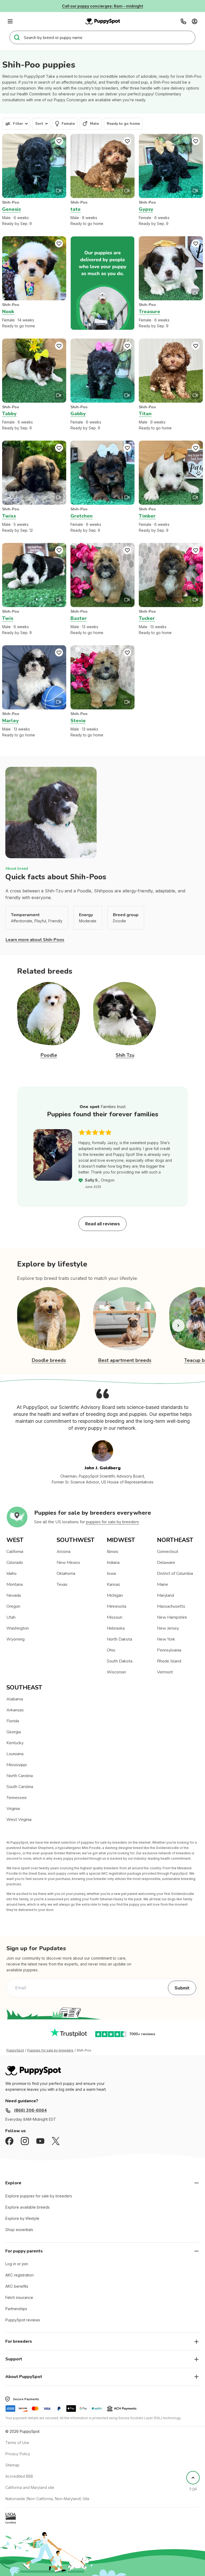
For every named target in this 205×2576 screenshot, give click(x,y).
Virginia (13, 1809)
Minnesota (117, 1606)
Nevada (14, 1595)
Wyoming (15, 1639)
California (15, 1552)
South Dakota (120, 1661)
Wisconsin (116, 1672)
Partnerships (16, 2309)
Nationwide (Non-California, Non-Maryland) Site (47, 2499)
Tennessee (17, 1798)
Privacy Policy (18, 2454)
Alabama (15, 1699)
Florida (13, 1721)
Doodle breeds (49, 1360)
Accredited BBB (19, 2476)
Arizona (64, 1552)
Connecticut (168, 1552)
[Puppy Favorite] (59, 141)
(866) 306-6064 (30, 2110)
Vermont (165, 1672)
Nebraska (116, 1628)
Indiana (113, 1563)
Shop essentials (19, 2230)
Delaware (166, 1563)
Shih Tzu (125, 1055)
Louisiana (15, 1754)
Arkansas (15, 1710)
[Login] (195, 21)
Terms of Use (17, 2443)
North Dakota (119, 1639)
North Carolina (20, 1776)
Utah (11, 1617)
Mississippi (17, 1765)
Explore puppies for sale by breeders (39, 2196)
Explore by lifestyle (22, 2218)
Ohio (111, 1650)
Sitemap (12, 2465)
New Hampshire (172, 1617)
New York (166, 1639)
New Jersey (168, 1628)
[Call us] (183, 21)
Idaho (11, 1573)
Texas (62, 1584)
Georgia (14, 1732)
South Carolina (20, 1787)
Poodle (49, 1055)
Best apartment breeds (125, 1360)
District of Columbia (175, 1573)
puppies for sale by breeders (113, 1522)
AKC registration (19, 2275)
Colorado (15, 1563)
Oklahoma (66, 1573)
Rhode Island (169, 1661)
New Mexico (68, 1563)
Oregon (13, 1606)
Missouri (115, 1617)
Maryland (165, 1595)
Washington (18, 1628)
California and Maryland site (30, 2487)
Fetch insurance (19, 2297)
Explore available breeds (27, 2207)
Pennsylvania (169, 1650)
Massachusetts (171, 1606)
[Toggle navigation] (10, 21)
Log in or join (17, 2264)
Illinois (113, 1552)
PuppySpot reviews (23, 2320)
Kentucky (15, 1743)
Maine (163, 1584)
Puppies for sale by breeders (50, 2050)
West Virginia (19, 1820)
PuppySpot (15, 2050)
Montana (15, 1584)
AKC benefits (17, 2286)
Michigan (115, 1595)
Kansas (113, 1584)
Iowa (111, 1573)
